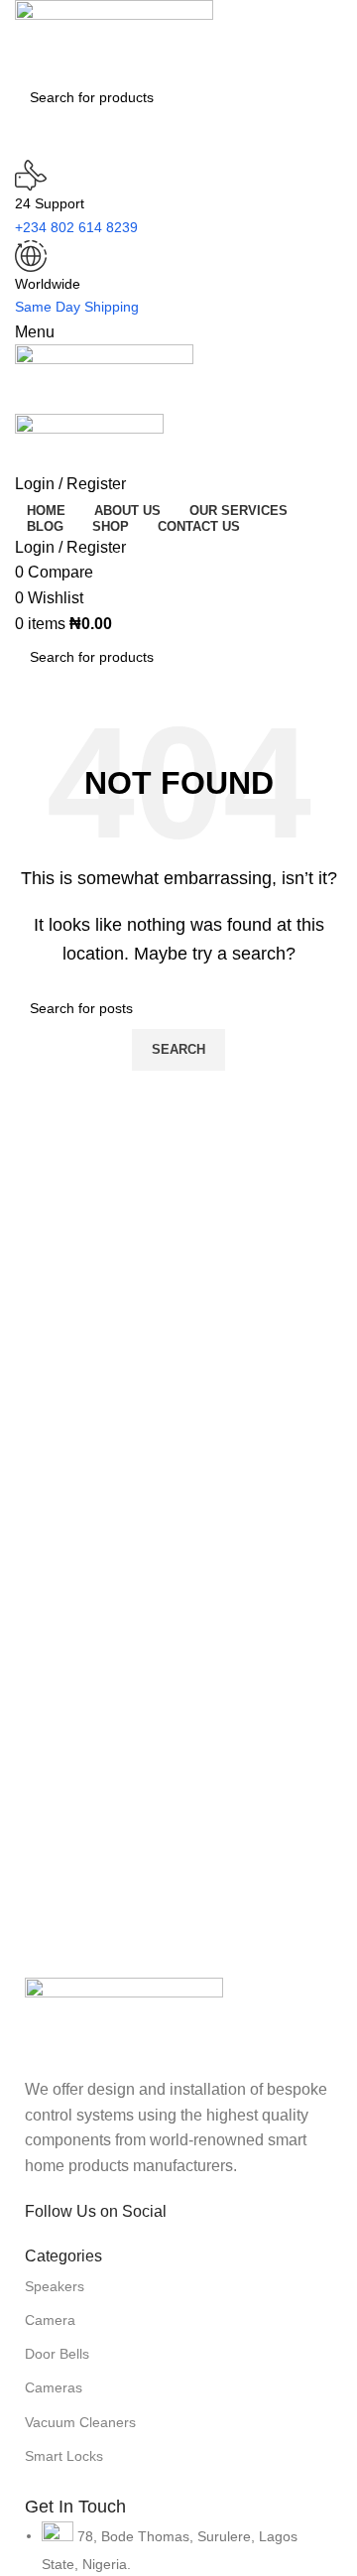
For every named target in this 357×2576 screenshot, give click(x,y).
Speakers (55, 2286)
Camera (50, 2320)
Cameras (54, 2387)
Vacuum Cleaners (80, 2422)
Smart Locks (64, 2456)
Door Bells (57, 2354)
